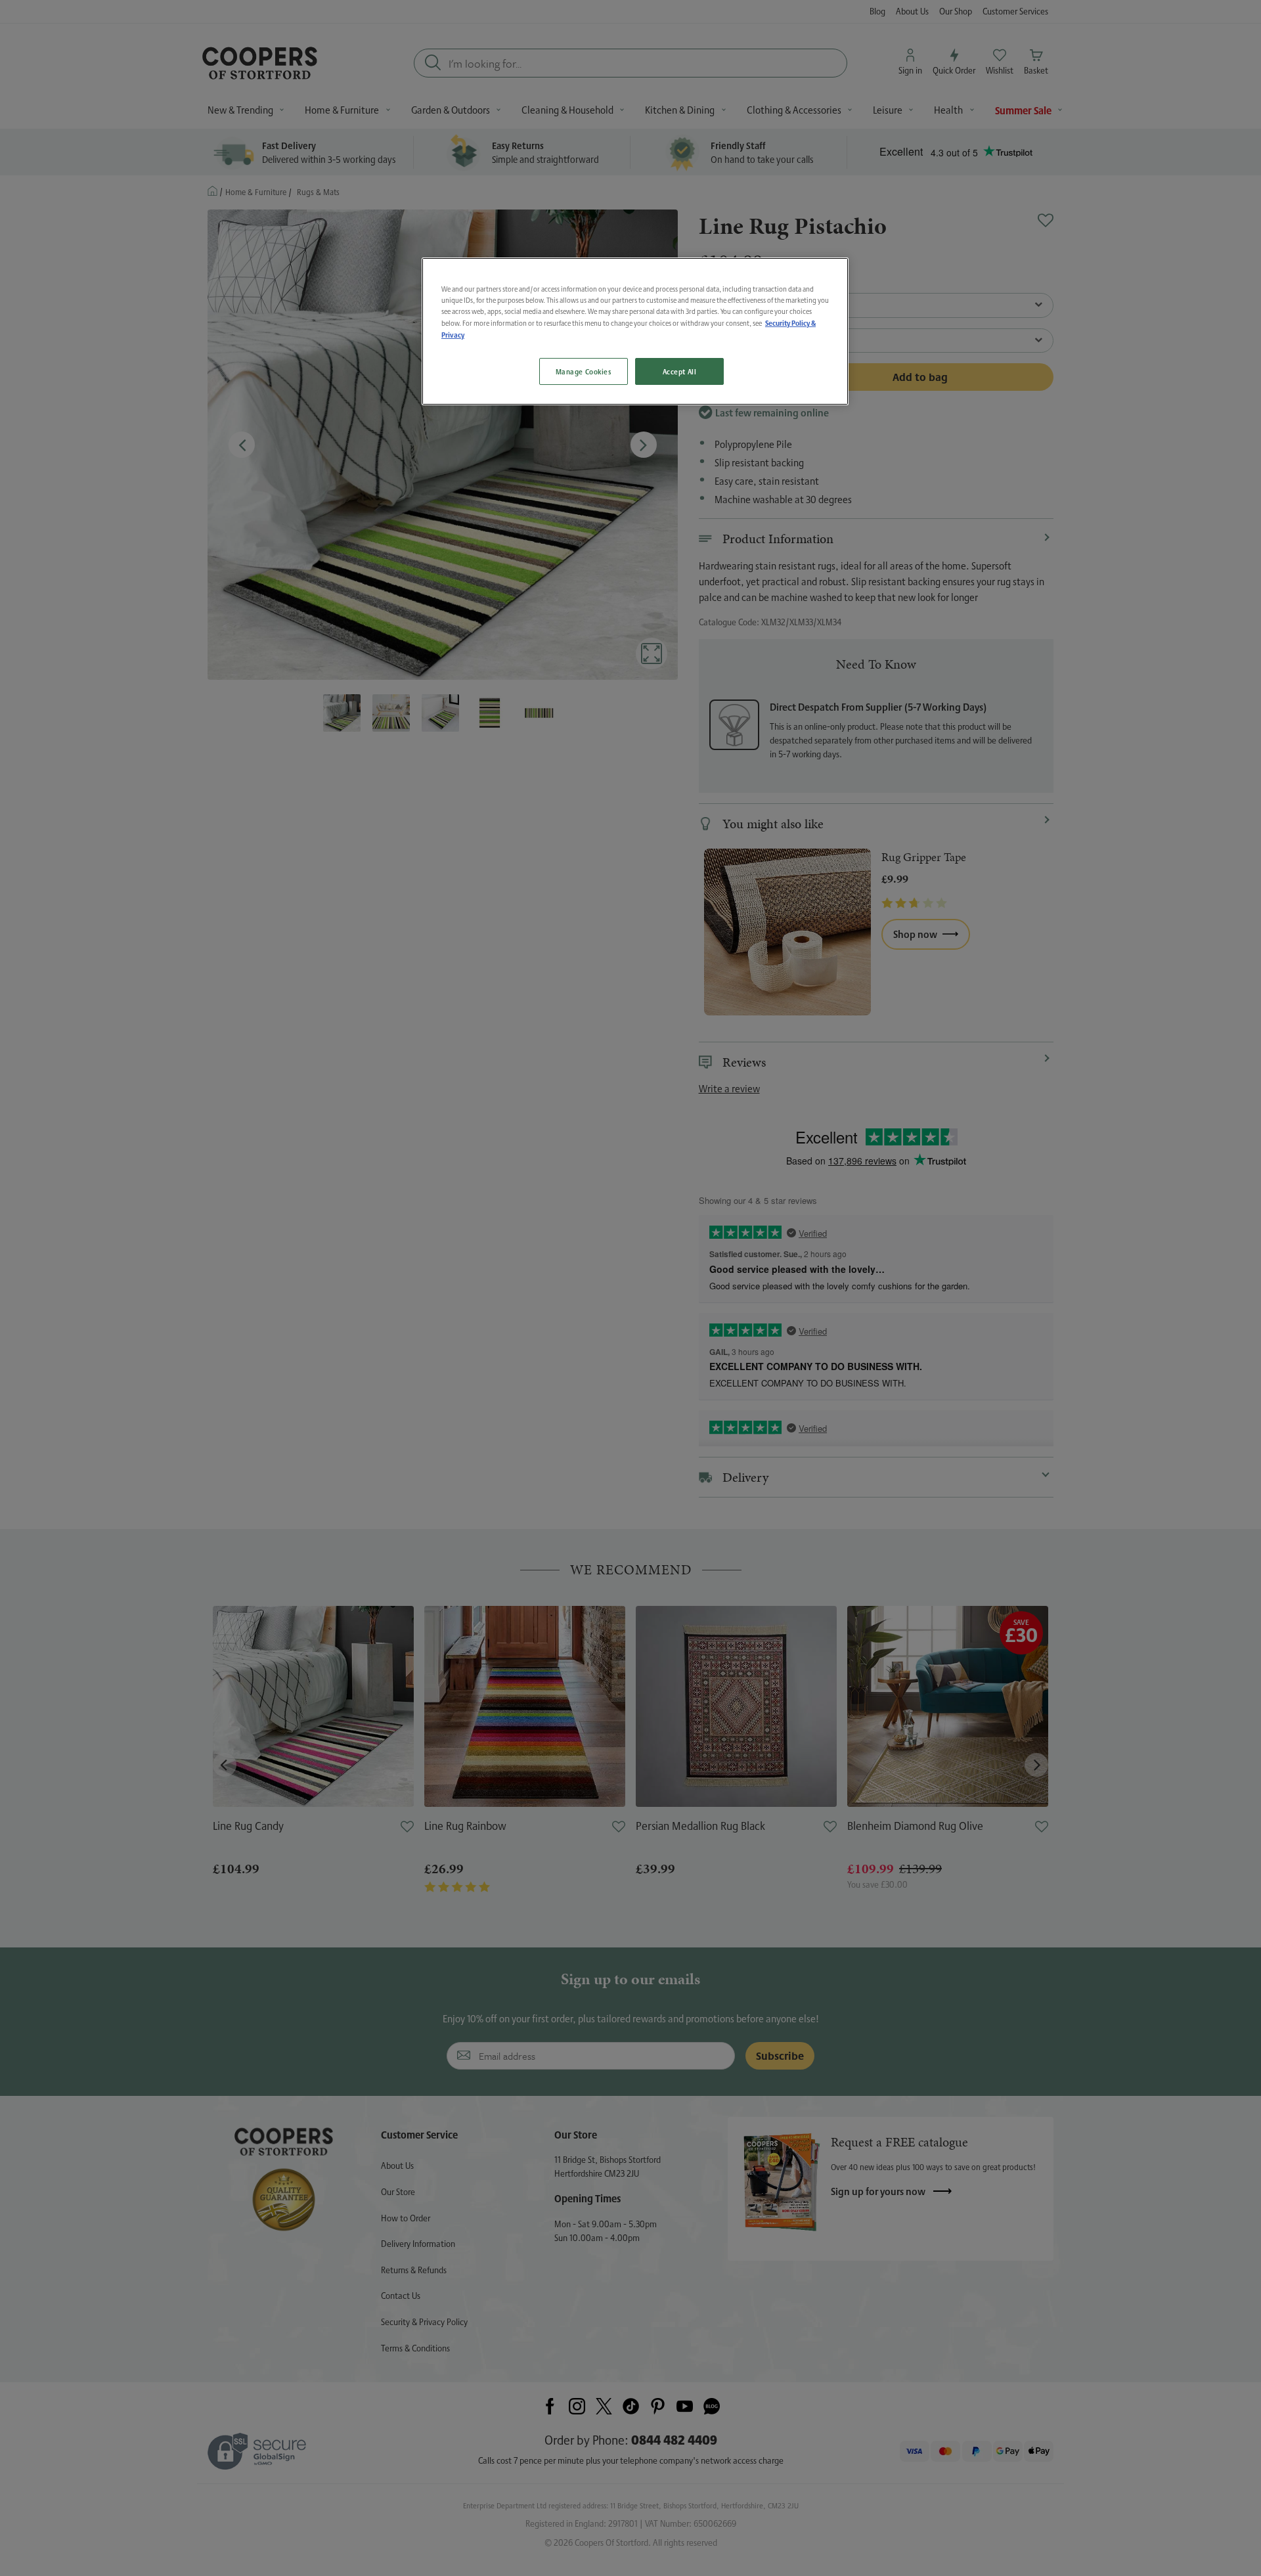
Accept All (680, 371)
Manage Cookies (584, 371)
